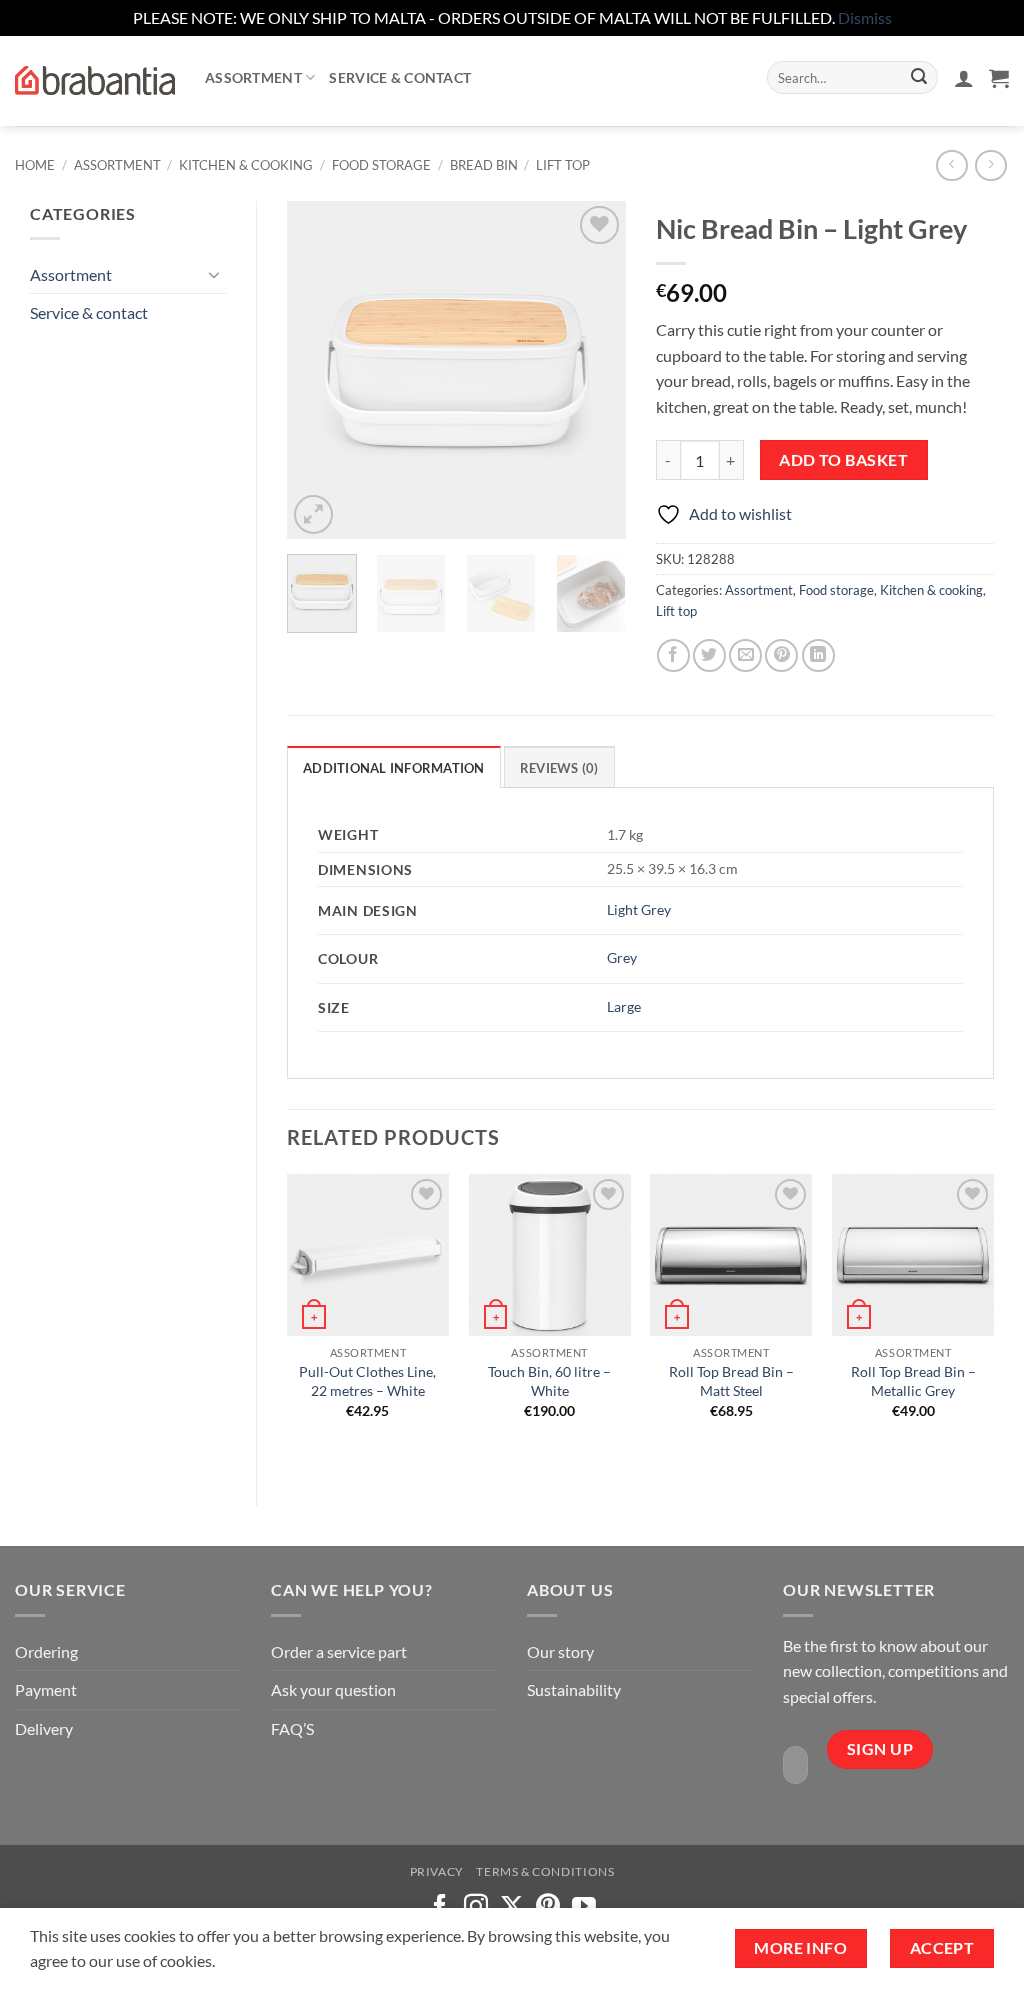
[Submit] (919, 78)
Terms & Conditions (545, 1871)
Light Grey (639, 909)
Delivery (44, 1728)
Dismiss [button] (865, 17)
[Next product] (951, 165)
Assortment (253, 77)
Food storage (381, 165)
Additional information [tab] (394, 768)
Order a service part (339, 1651)
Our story (560, 1651)
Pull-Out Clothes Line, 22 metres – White (367, 1381)
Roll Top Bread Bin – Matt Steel (731, 1381)
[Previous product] (990, 165)
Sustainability (574, 1689)
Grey (622, 957)
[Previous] (319, 370)
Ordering (46, 1651)
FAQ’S (292, 1728)
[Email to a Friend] (745, 655)
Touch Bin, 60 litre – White (549, 1381)
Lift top (563, 165)
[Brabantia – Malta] (95, 81)
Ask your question (333, 1689)
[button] (964, 78)
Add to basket (843, 460)
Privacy (437, 1871)
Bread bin (484, 165)
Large (624, 1006)
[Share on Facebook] (673, 655)
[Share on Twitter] (709, 655)
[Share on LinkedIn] (818, 655)
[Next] (594, 370)
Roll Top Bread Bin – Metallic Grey (913, 1381)
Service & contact (400, 77)
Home (35, 165)
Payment (46, 1689)
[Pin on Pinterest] (781, 655)
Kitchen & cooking (246, 165)
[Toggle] (214, 274)
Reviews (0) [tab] (559, 768)
